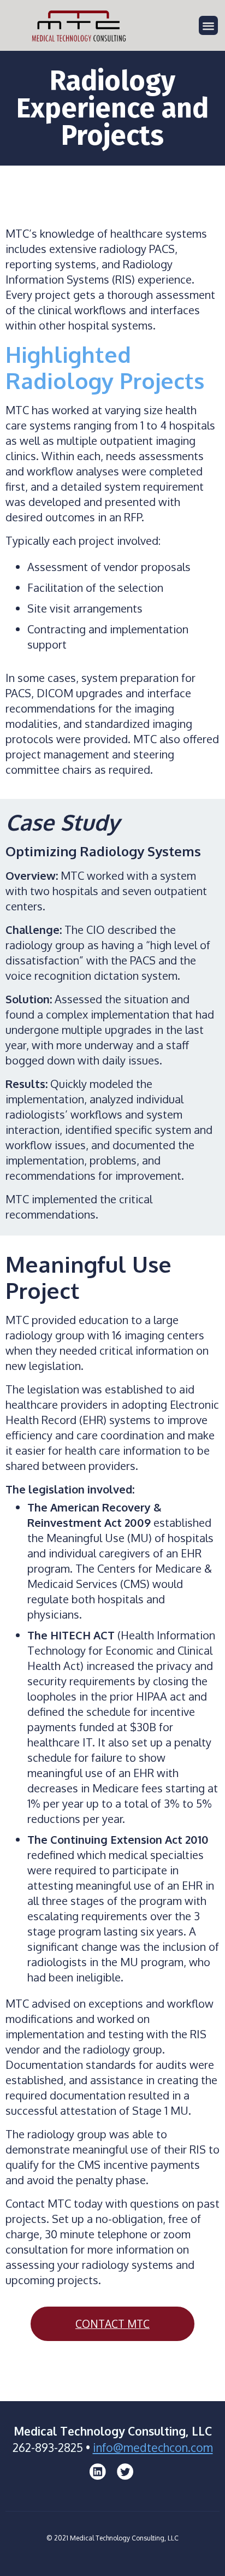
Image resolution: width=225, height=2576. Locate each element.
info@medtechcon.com (153, 2447)
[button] (208, 25)
